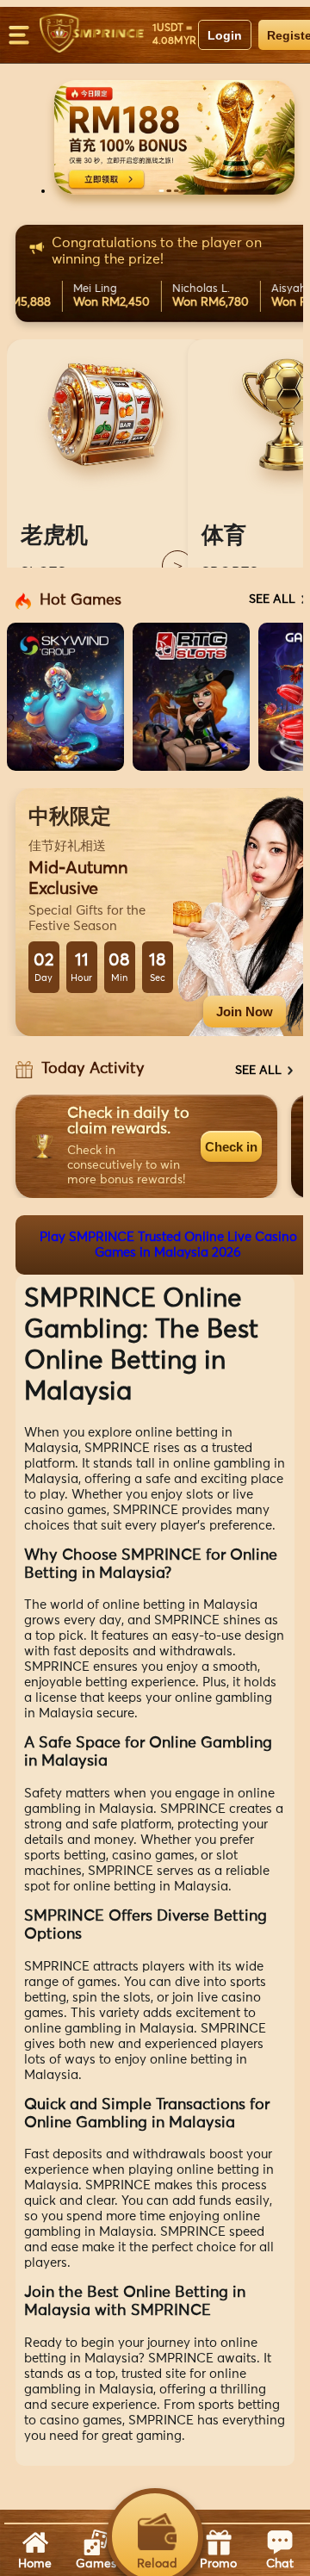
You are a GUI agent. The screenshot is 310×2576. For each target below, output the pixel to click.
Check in (231, 1147)
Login (225, 35)
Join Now (245, 1012)
